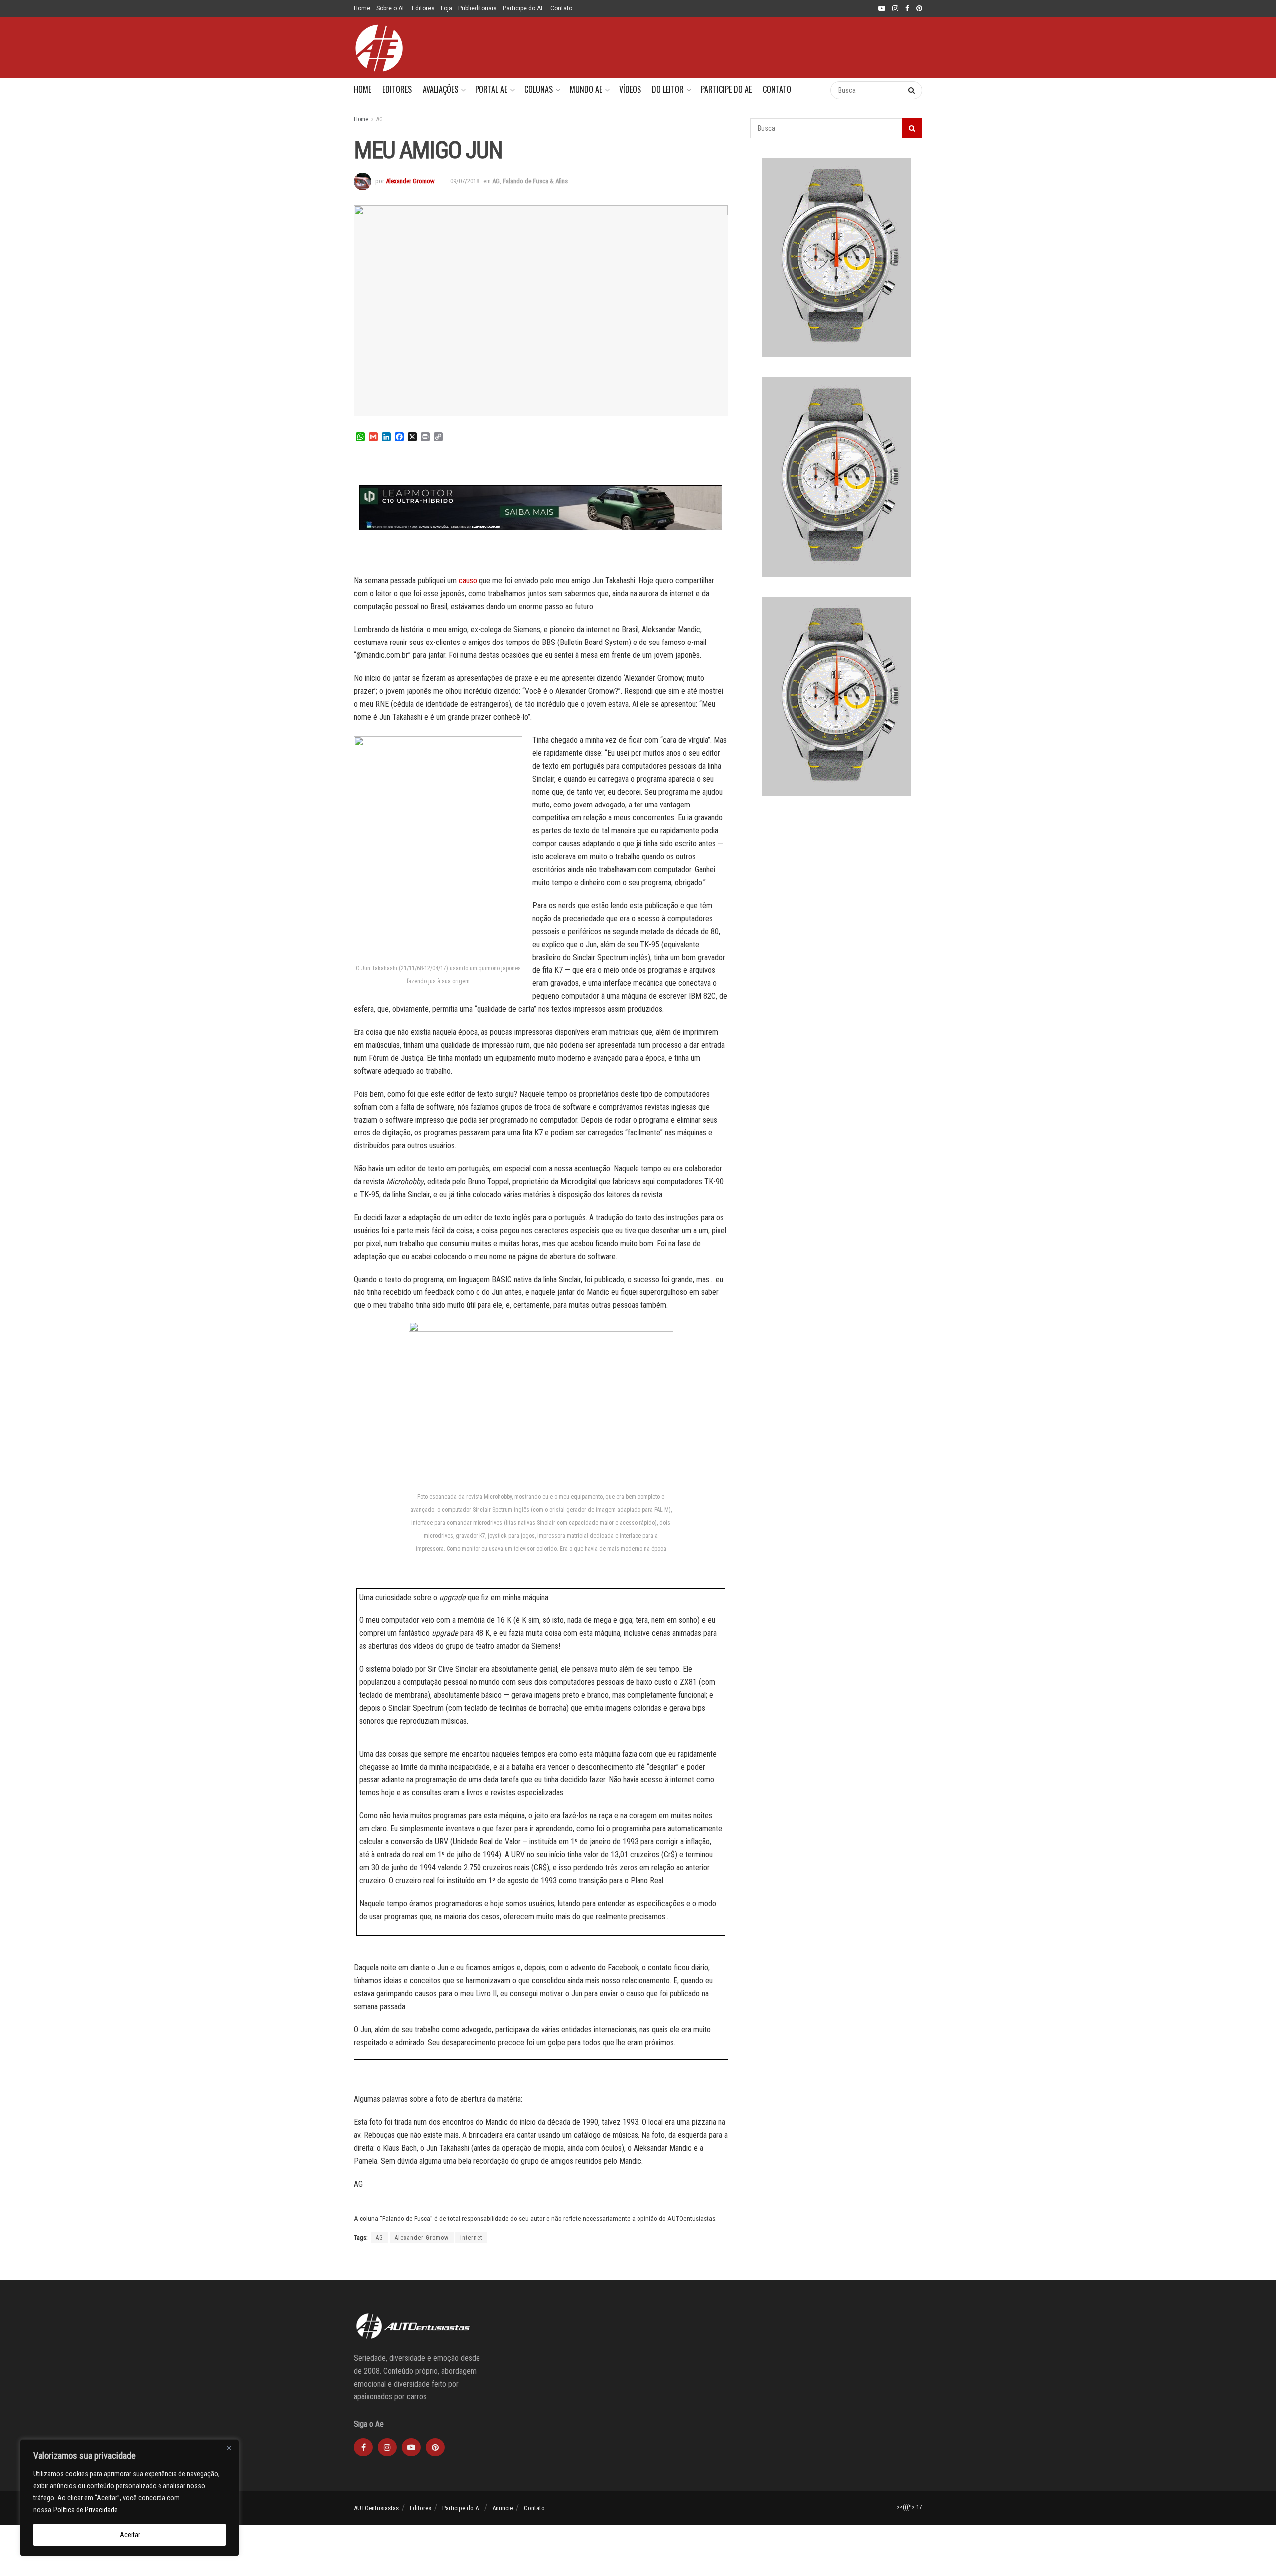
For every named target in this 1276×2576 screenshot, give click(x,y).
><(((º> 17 (909, 2507)
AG (380, 119)
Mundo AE (586, 89)
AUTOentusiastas (376, 2508)
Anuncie (503, 2508)
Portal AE (491, 89)
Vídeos (630, 89)
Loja (446, 8)
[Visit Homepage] (379, 48)
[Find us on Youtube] (882, 9)
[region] (130, 2498)
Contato (561, 8)
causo (468, 580)
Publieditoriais (478, 8)
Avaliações (440, 89)
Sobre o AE (391, 8)
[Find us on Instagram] (895, 9)
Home (362, 8)
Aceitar (130, 2535)
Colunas (539, 89)
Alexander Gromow (410, 181)
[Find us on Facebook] (907, 9)
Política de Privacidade (85, 2510)
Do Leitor (668, 89)
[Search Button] (813, 90)
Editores (423, 8)
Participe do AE (524, 8)
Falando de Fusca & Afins (535, 181)
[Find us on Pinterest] (919, 9)
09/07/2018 (465, 181)
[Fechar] (229, 2448)
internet (471, 2238)
